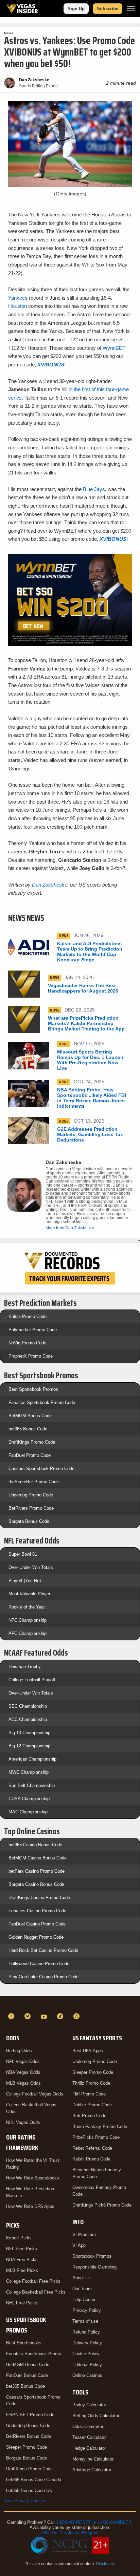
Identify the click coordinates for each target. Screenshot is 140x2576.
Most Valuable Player (29, 1594)
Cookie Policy (86, 2354)
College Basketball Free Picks (36, 2292)
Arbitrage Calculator (92, 2470)
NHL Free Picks (22, 2303)
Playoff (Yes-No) (25, 1581)
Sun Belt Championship (32, 1785)
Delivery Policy (87, 2343)
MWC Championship (29, 1772)
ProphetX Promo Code (31, 1356)
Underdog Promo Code (31, 1495)
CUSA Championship (29, 1799)
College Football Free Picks (33, 2281)
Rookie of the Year (27, 1607)
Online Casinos (87, 2375)
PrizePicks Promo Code (96, 2137)
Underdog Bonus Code (28, 2425)
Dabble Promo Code (92, 2105)
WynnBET (114, 348)
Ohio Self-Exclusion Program (70, 2532)
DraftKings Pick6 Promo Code (102, 2205)
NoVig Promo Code (27, 1343)
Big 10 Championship (29, 1733)
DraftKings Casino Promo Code (39, 1898)
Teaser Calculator (90, 2437)
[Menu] (131, 9)
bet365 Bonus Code (28, 1429)
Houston (17, 306)
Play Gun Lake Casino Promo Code (43, 1977)
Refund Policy (86, 2332)
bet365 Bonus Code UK (29, 2490)
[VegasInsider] (70, 2004)
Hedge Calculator (89, 2448)
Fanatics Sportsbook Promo (34, 2354)
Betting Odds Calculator (96, 2416)
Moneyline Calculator (93, 2459)
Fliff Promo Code (89, 2094)
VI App (79, 2245)
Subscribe (108, 9)
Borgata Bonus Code (29, 1521)
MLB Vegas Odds (23, 2083)
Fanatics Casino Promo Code (37, 1911)
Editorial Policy (87, 2365)
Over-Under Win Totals (31, 1567)
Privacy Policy (87, 2310)
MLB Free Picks (22, 2270)
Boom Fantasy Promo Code (100, 2126)
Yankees (18, 298)
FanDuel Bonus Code (27, 2375)
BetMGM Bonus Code (30, 1416)
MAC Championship (28, 1812)
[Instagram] (77, 2016)
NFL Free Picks (22, 2249)
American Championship (32, 1759)
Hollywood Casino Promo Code (39, 1964)
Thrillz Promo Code (91, 2083)
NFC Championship (28, 1620)
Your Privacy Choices (25, 2501)
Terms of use (85, 2321)
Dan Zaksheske (50, 885)
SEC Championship (28, 1706)
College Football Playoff (32, 1680)
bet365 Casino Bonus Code (35, 1845)
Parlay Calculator (89, 2405)
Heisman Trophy (25, 1667)
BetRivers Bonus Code (29, 2436)
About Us (82, 2278)
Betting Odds (19, 2051)
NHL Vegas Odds (23, 2122)
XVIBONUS (51, 365)
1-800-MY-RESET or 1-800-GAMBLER (94, 2522)
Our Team (82, 2289)
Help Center (84, 2300)
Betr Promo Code (89, 2116)
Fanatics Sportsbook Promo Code (42, 1402)
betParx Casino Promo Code (37, 1871)
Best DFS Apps (88, 2051)
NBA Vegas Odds (23, 2072)
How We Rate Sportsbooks (33, 2178)
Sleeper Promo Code (27, 2447)
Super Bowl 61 (23, 1554)
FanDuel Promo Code (30, 1455)
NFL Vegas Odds (23, 2061)
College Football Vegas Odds (35, 2094)
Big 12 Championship (29, 1746)
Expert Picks (19, 2238)
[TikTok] (61, 2016)
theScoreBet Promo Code (34, 1482)
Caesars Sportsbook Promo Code (41, 1468)
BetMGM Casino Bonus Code (38, 1858)
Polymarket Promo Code (33, 1330)
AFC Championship (28, 1633)
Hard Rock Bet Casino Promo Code (43, 1950)
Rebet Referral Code (92, 2148)
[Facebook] (12, 2016)
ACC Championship (28, 1719)
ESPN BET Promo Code (30, 2415)
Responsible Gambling (94, 2267)
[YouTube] (45, 2016)
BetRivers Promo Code (31, 1508)
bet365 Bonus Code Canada (34, 2480)
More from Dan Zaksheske (70, 1228)
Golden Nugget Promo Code (36, 1937)
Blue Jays (94, 489)
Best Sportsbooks (24, 2343)
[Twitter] (29, 2016)
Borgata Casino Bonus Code (36, 1884)
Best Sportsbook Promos (33, 1389)
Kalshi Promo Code (28, 1316)
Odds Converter (88, 2426)
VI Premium (84, 2234)
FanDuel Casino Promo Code (37, 1924)
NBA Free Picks (22, 2260)
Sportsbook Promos (92, 2256)
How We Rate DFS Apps (30, 2206)
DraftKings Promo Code (32, 1442)
